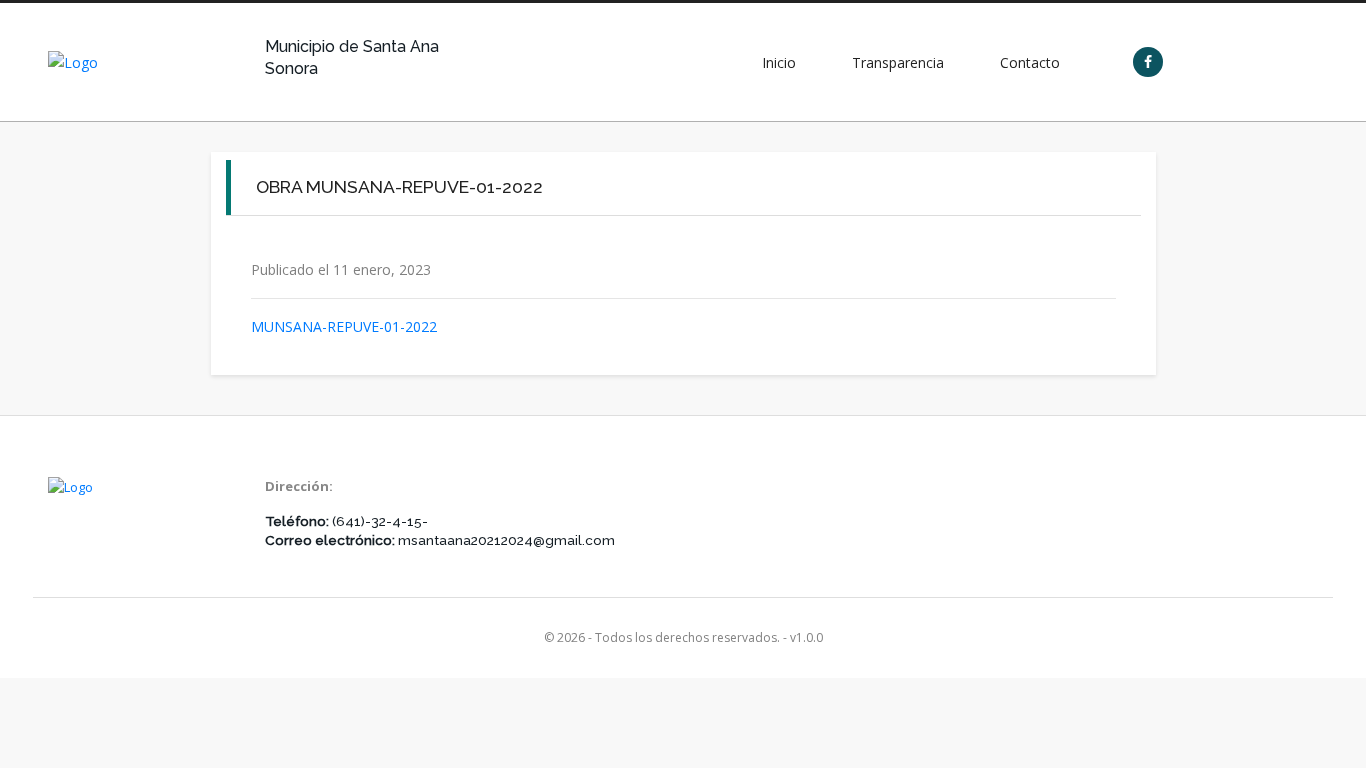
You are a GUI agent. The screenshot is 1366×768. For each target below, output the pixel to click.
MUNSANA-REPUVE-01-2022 (344, 326)
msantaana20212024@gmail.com (506, 540)
